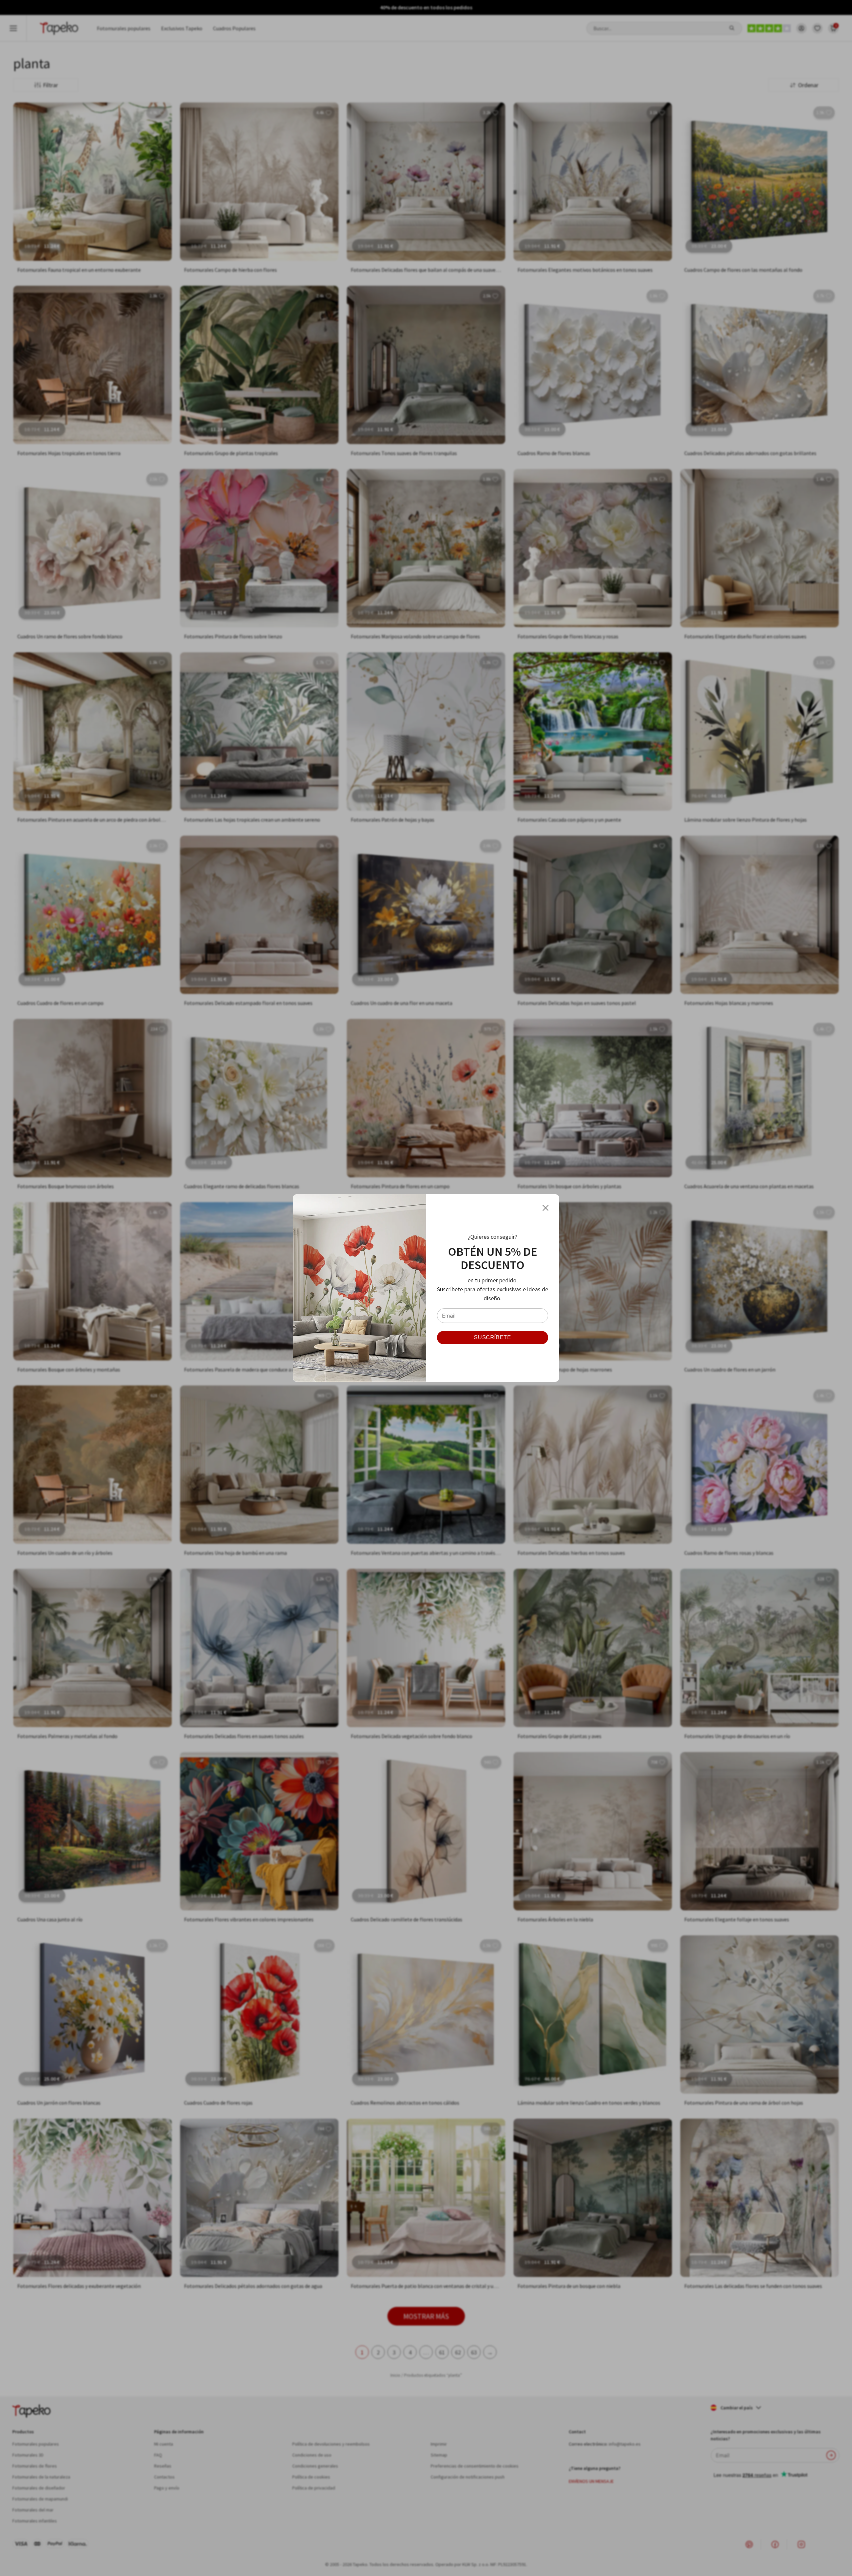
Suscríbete (492, 1337)
